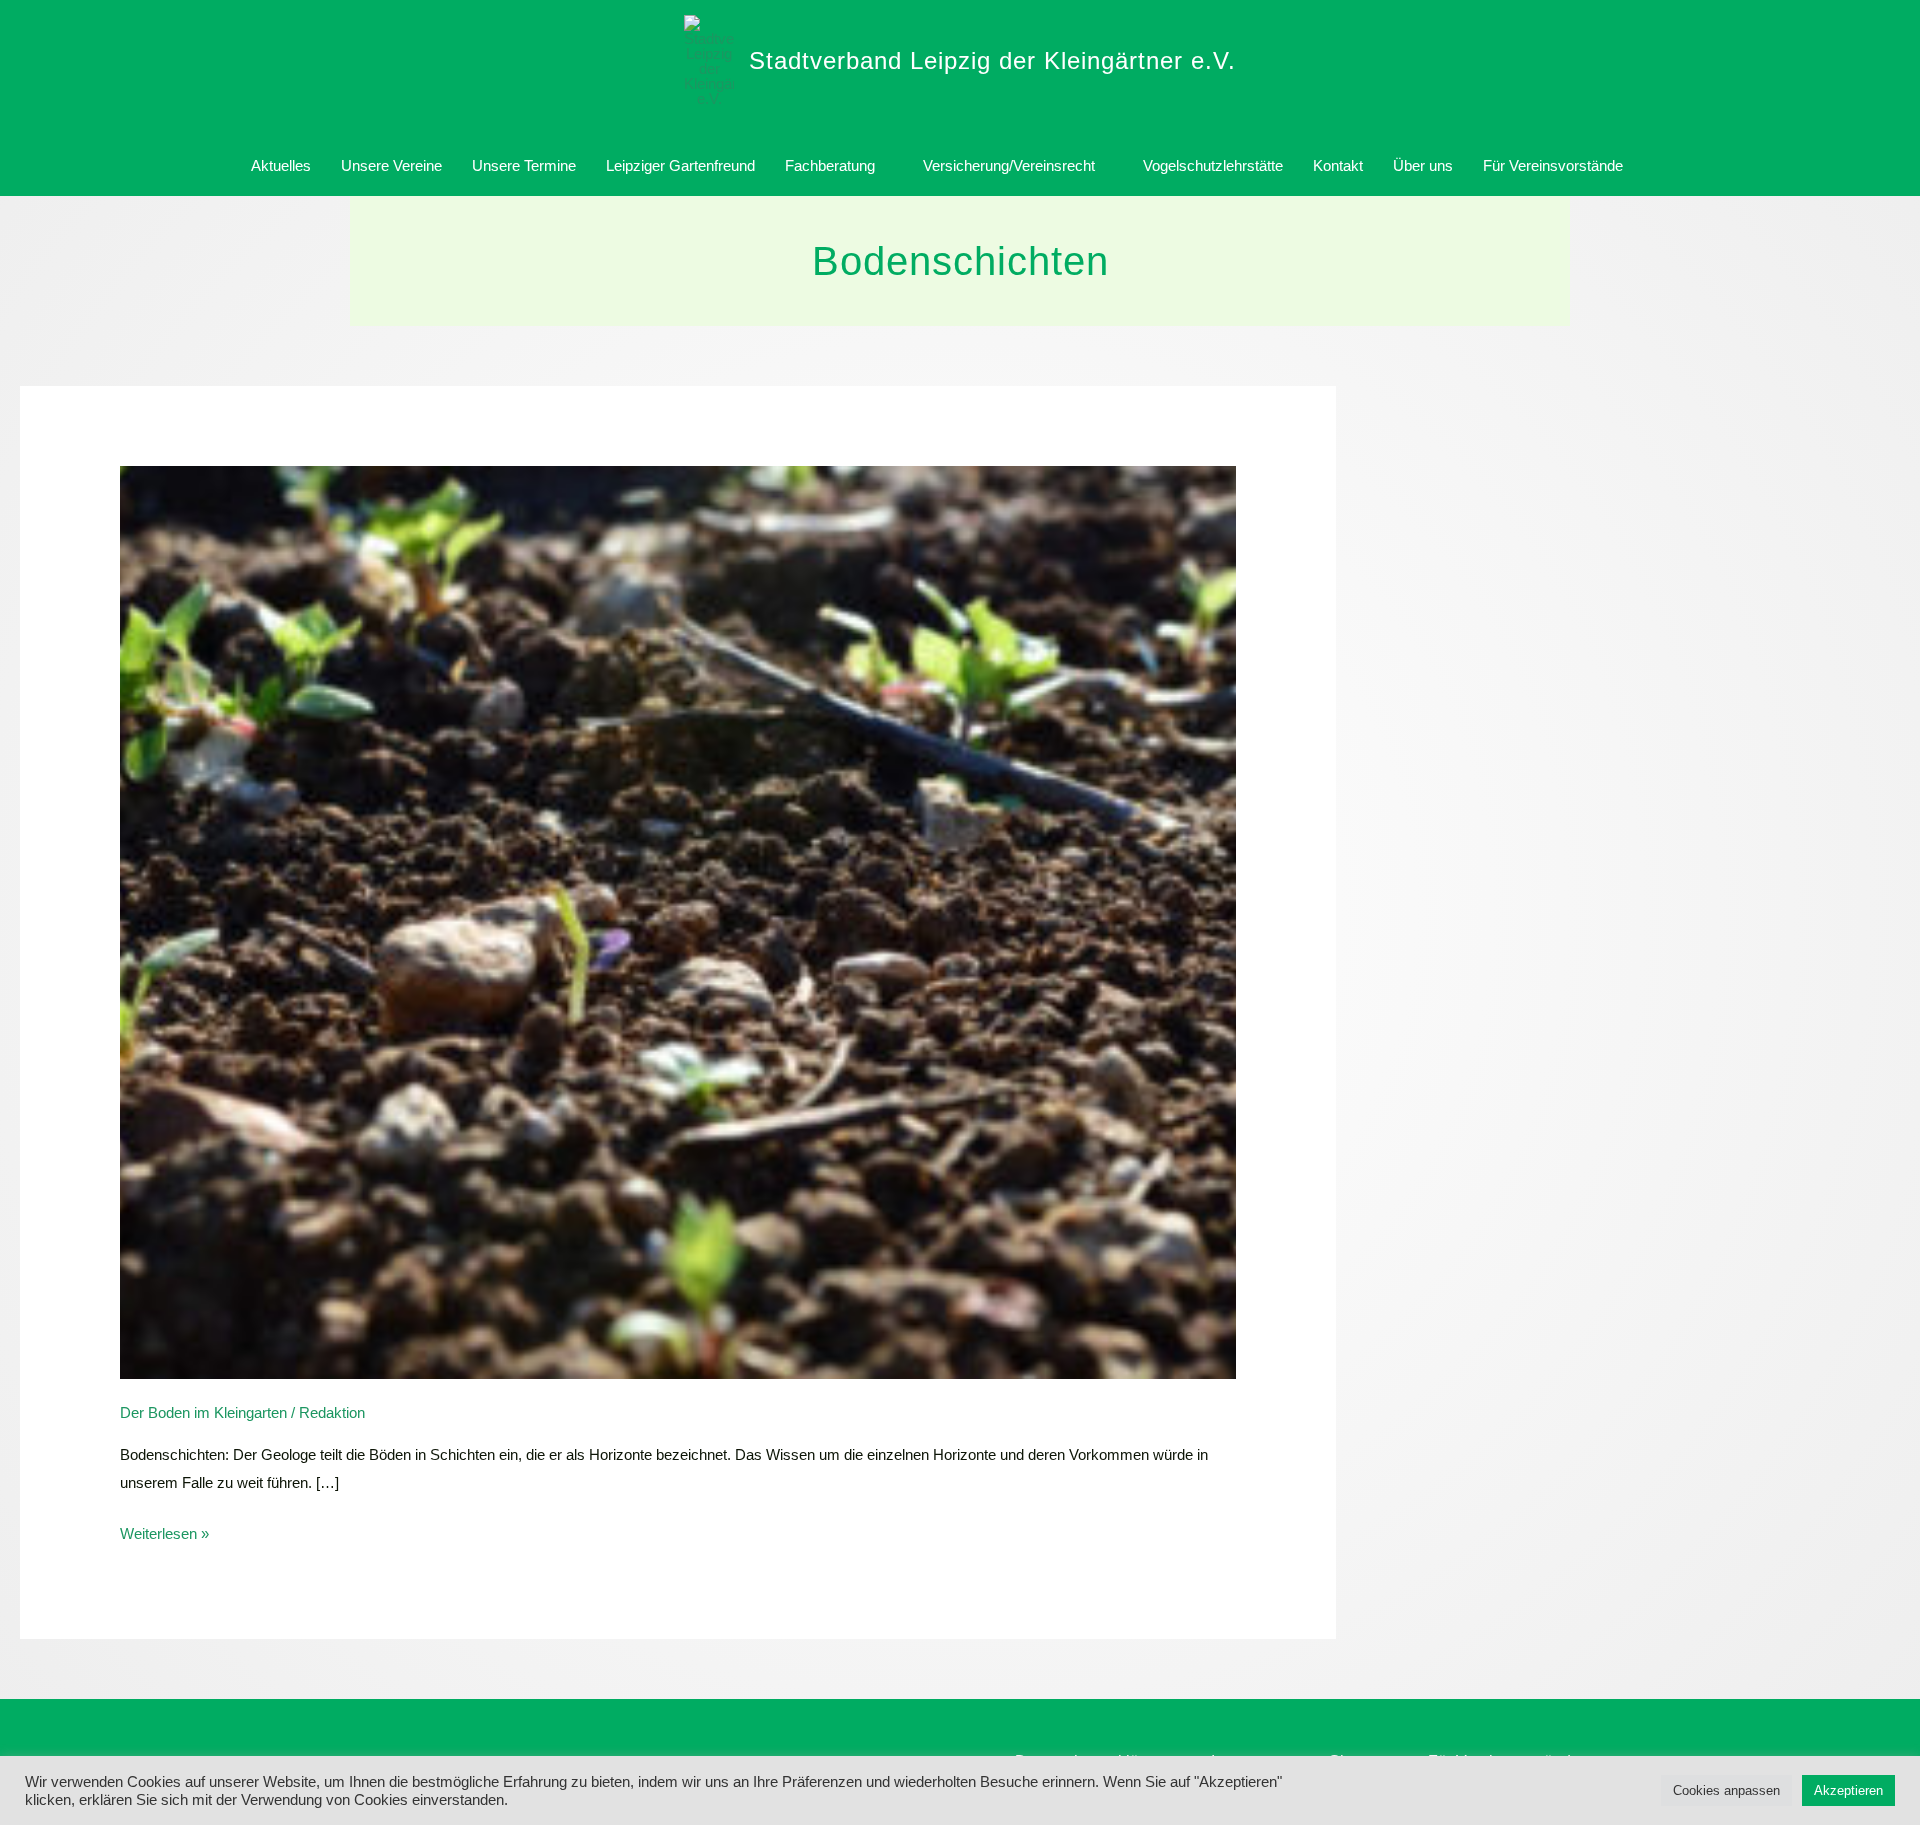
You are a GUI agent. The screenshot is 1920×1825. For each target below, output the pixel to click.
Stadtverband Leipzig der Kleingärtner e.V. (992, 60)
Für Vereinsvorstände (1553, 165)
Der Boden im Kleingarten (203, 1412)
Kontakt (1338, 165)
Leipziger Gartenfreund (680, 165)
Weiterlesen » (164, 1531)
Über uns (1423, 165)
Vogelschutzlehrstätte (1213, 165)
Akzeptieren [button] (1848, 1790)
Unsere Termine (524, 165)
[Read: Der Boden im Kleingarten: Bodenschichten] (678, 921)
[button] (1661, 166)
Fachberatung (830, 165)
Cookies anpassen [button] (1726, 1790)
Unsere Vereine (391, 165)
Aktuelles (281, 165)
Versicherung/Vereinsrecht (1009, 165)
